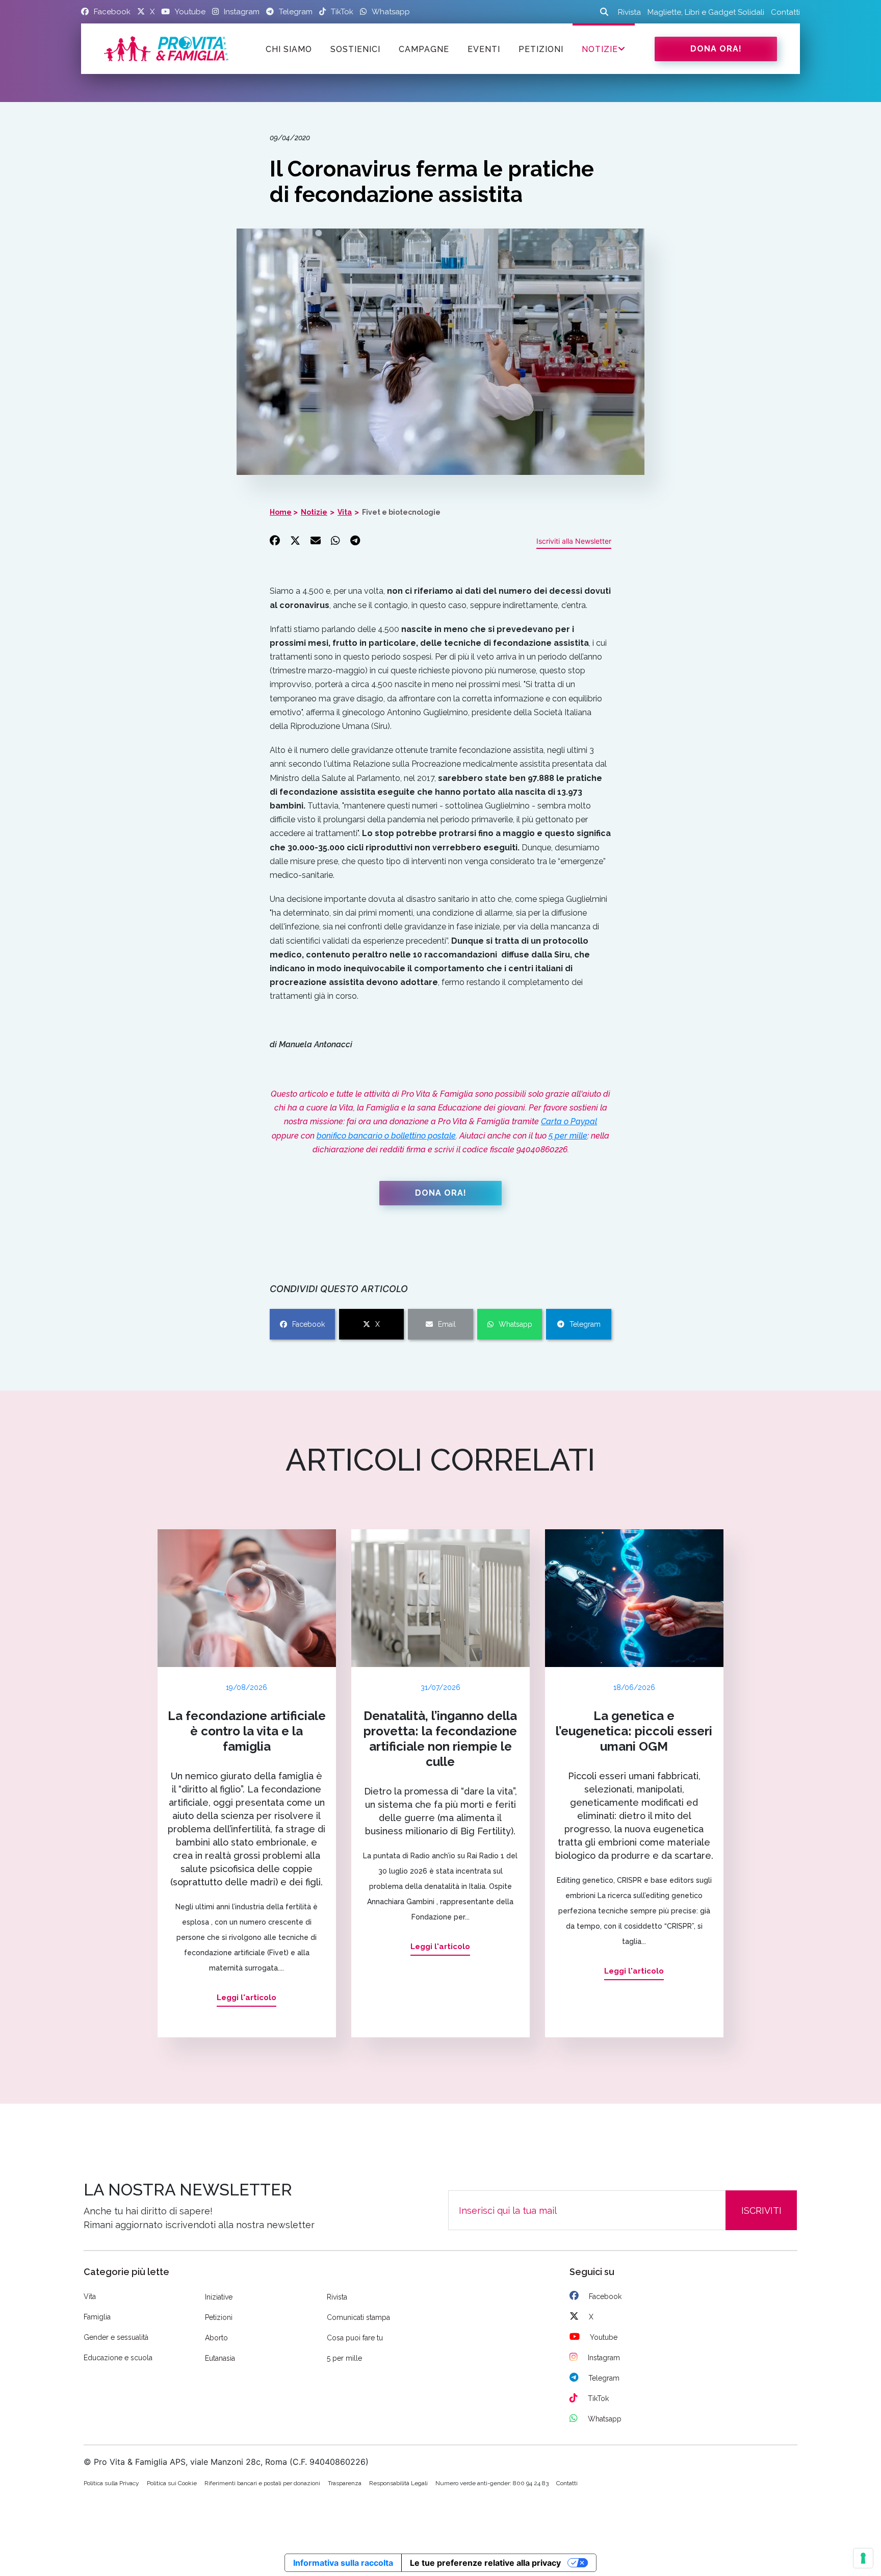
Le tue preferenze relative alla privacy (485, 2563)
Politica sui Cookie (172, 2483)
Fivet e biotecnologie (401, 512)
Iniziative (219, 2297)
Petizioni (219, 2317)
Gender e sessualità (116, 2337)
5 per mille (568, 1136)
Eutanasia (220, 2358)
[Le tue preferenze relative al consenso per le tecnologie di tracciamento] (863, 2558)
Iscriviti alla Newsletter (574, 541)
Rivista (629, 12)
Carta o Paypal (569, 1121)
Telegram (585, 1324)
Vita (345, 512)
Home (281, 512)
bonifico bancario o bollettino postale (386, 1136)
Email (447, 1324)
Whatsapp (515, 1324)
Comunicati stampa (358, 2317)
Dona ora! (716, 49)
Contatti (785, 12)
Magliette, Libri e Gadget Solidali (706, 12)
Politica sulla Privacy (111, 2483)
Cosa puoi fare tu (355, 2338)
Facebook (308, 1324)
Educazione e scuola (118, 2358)
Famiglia (97, 2317)
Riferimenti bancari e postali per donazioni (262, 2483)
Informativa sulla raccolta (343, 2563)
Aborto (216, 2338)
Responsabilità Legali (398, 2483)
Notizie (600, 49)
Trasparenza (345, 2483)
